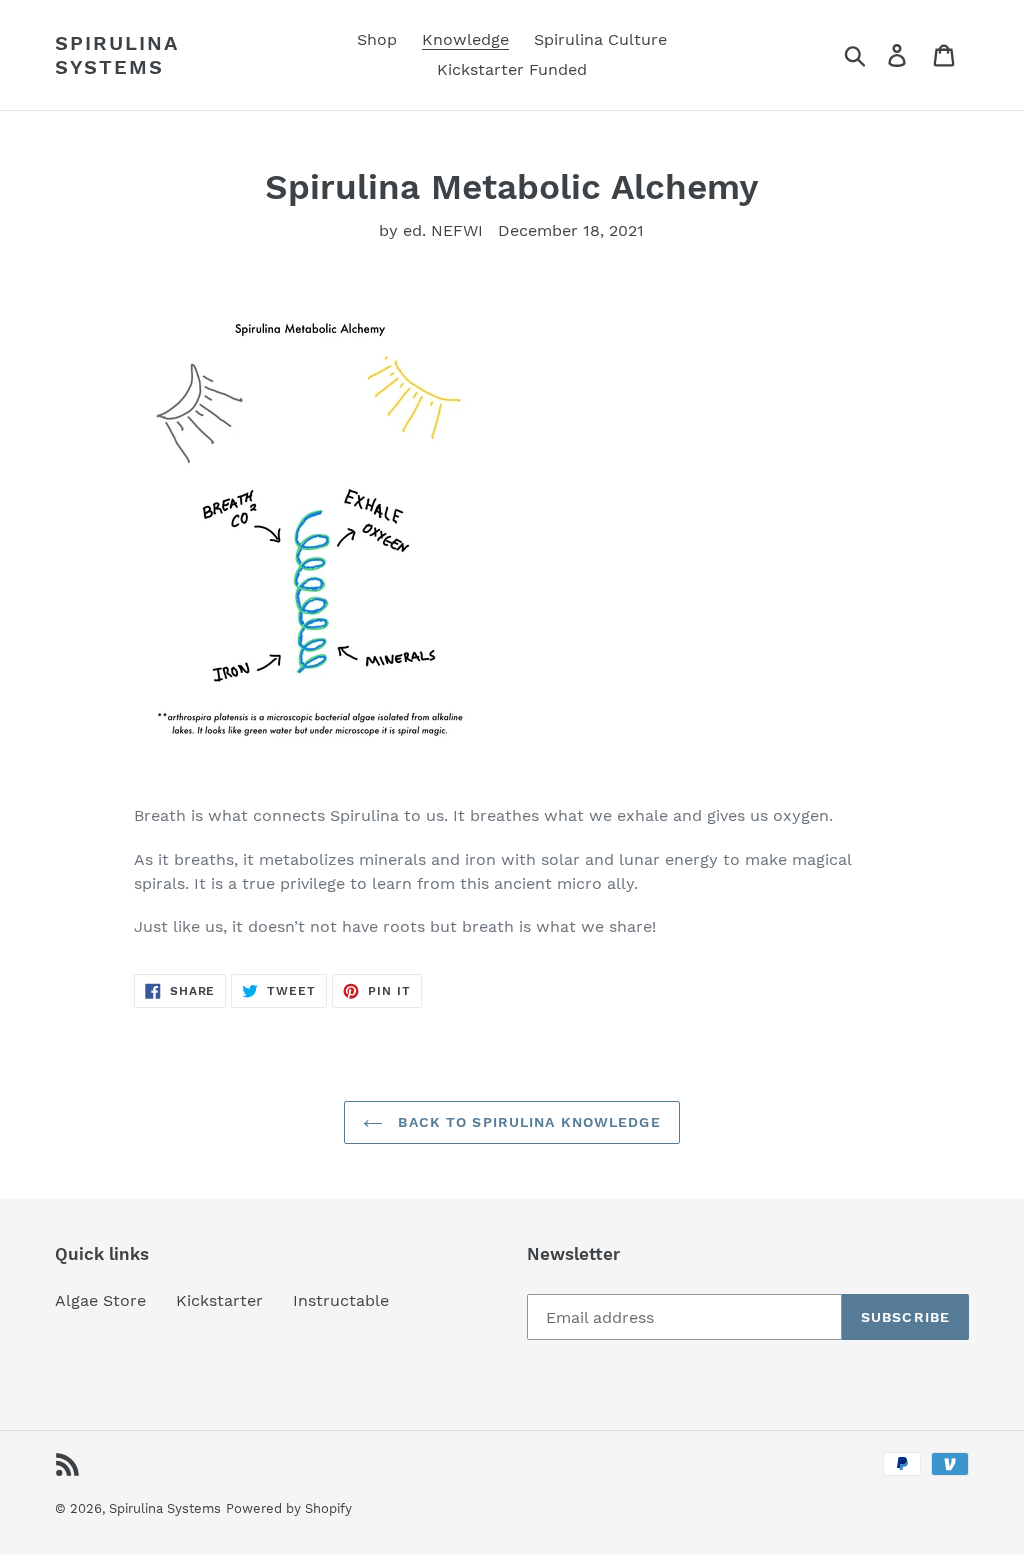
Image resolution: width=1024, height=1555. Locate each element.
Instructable (341, 1300)
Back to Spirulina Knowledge (526, 1122)
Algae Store (100, 1300)
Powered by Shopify (289, 1508)
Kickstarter (219, 1300)
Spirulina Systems (116, 55)
